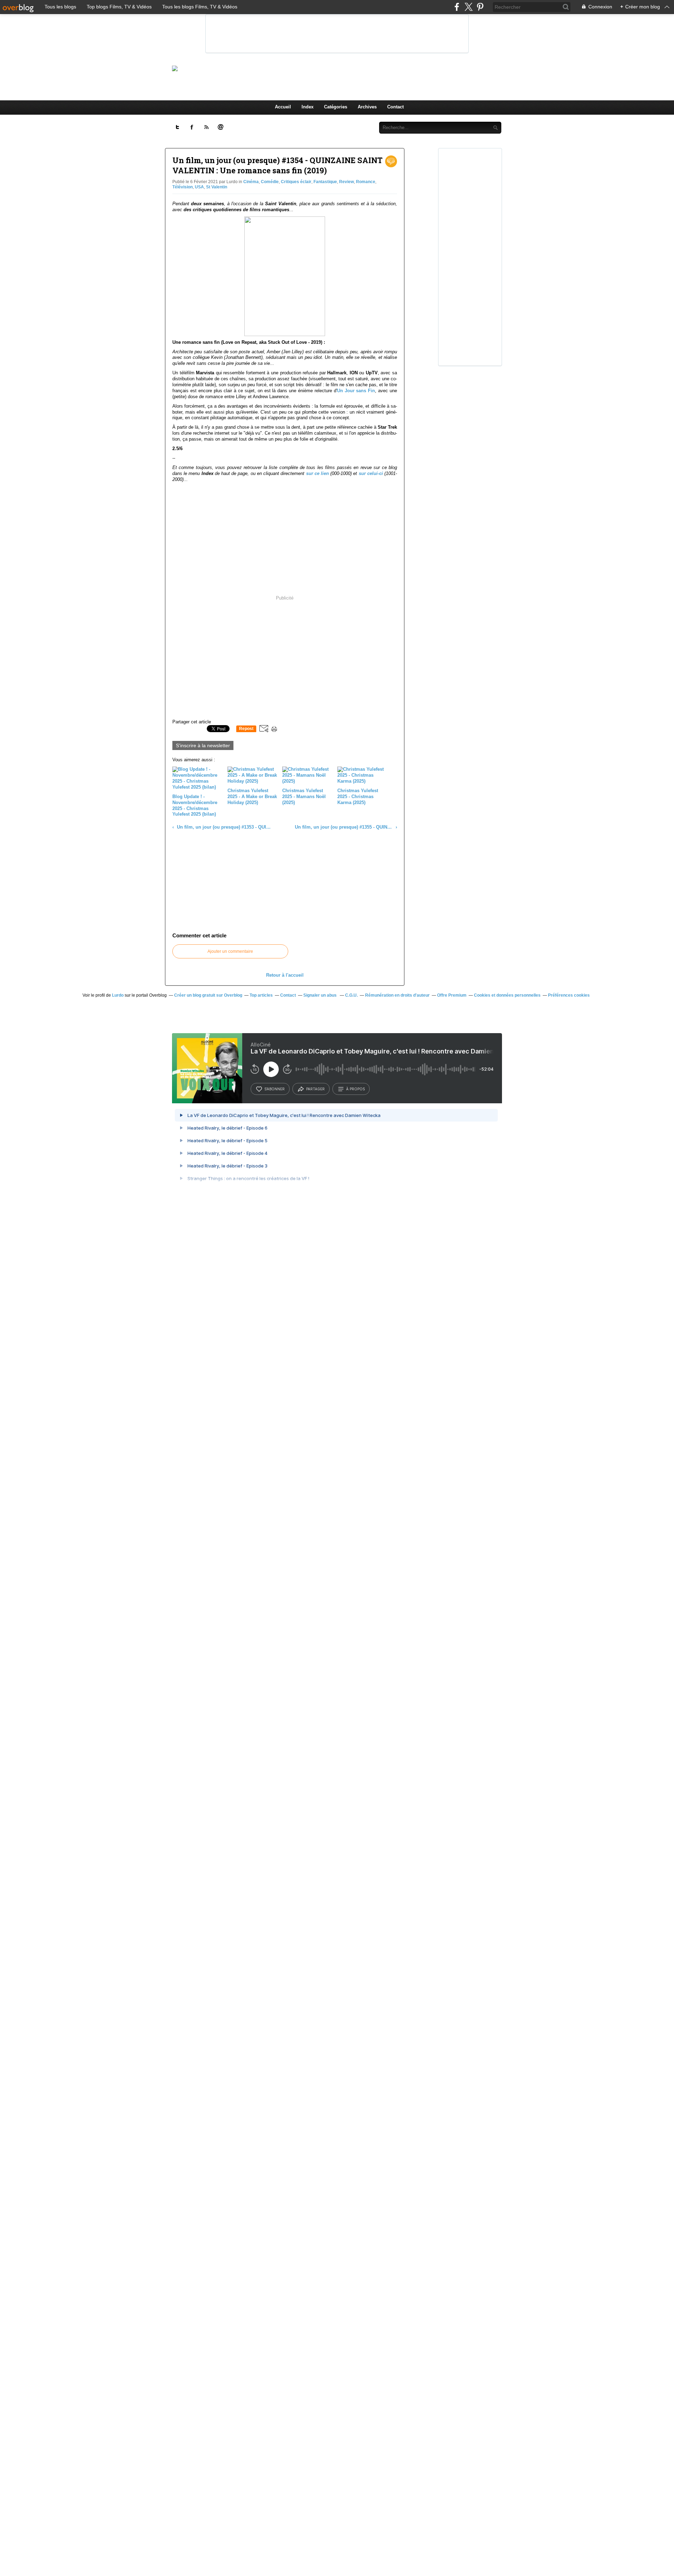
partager (315, 1089)
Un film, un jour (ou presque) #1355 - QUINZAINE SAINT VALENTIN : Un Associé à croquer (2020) (344, 827)
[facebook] (457, 7)
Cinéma (251, 182)
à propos (355, 1089)
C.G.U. (351, 995)
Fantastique (325, 182)
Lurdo (118, 995)
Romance (366, 182)
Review (346, 182)
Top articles (261, 995)
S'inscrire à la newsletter (203, 745)
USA (199, 187)
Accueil (283, 107)
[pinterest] (480, 7)
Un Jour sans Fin (356, 391)
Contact (395, 107)
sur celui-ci (371, 473)
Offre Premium (452, 995)
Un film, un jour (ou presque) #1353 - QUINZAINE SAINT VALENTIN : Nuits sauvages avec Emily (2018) (223, 827)
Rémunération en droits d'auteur (397, 995)
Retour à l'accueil (285, 975)
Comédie (270, 182)
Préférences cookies (569, 995)
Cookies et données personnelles (507, 995)
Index (308, 107)
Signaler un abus (321, 995)
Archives (367, 107)
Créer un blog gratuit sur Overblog (208, 995)
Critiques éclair (296, 182)
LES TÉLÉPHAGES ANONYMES (349, 68)
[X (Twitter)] (468, 7)
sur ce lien (318, 473)
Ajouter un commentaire (230, 951)
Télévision (183, 187)
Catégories (336, 107)
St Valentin (217, 187)
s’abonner (275, 1089)
